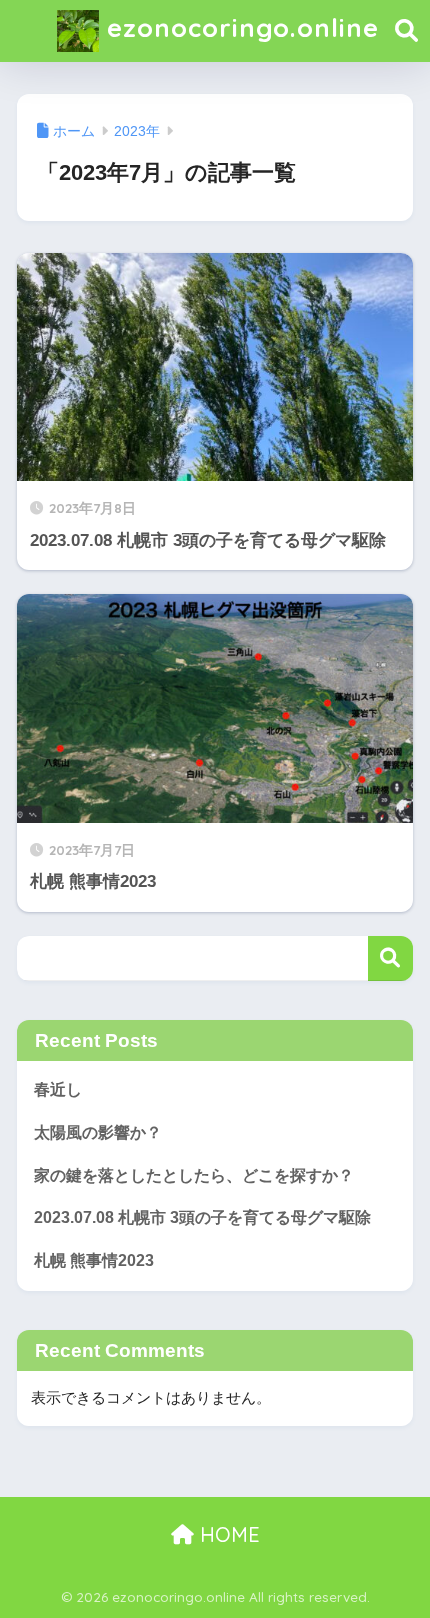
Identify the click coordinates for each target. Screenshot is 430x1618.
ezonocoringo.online (239, 27)
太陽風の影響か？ (98, 1132)
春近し (58, 1089)
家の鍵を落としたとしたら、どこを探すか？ (194, 1175)
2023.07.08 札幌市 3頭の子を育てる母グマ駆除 (202, 1217)
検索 (390, 958)
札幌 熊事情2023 (94, 1260)
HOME (227, 1534)
